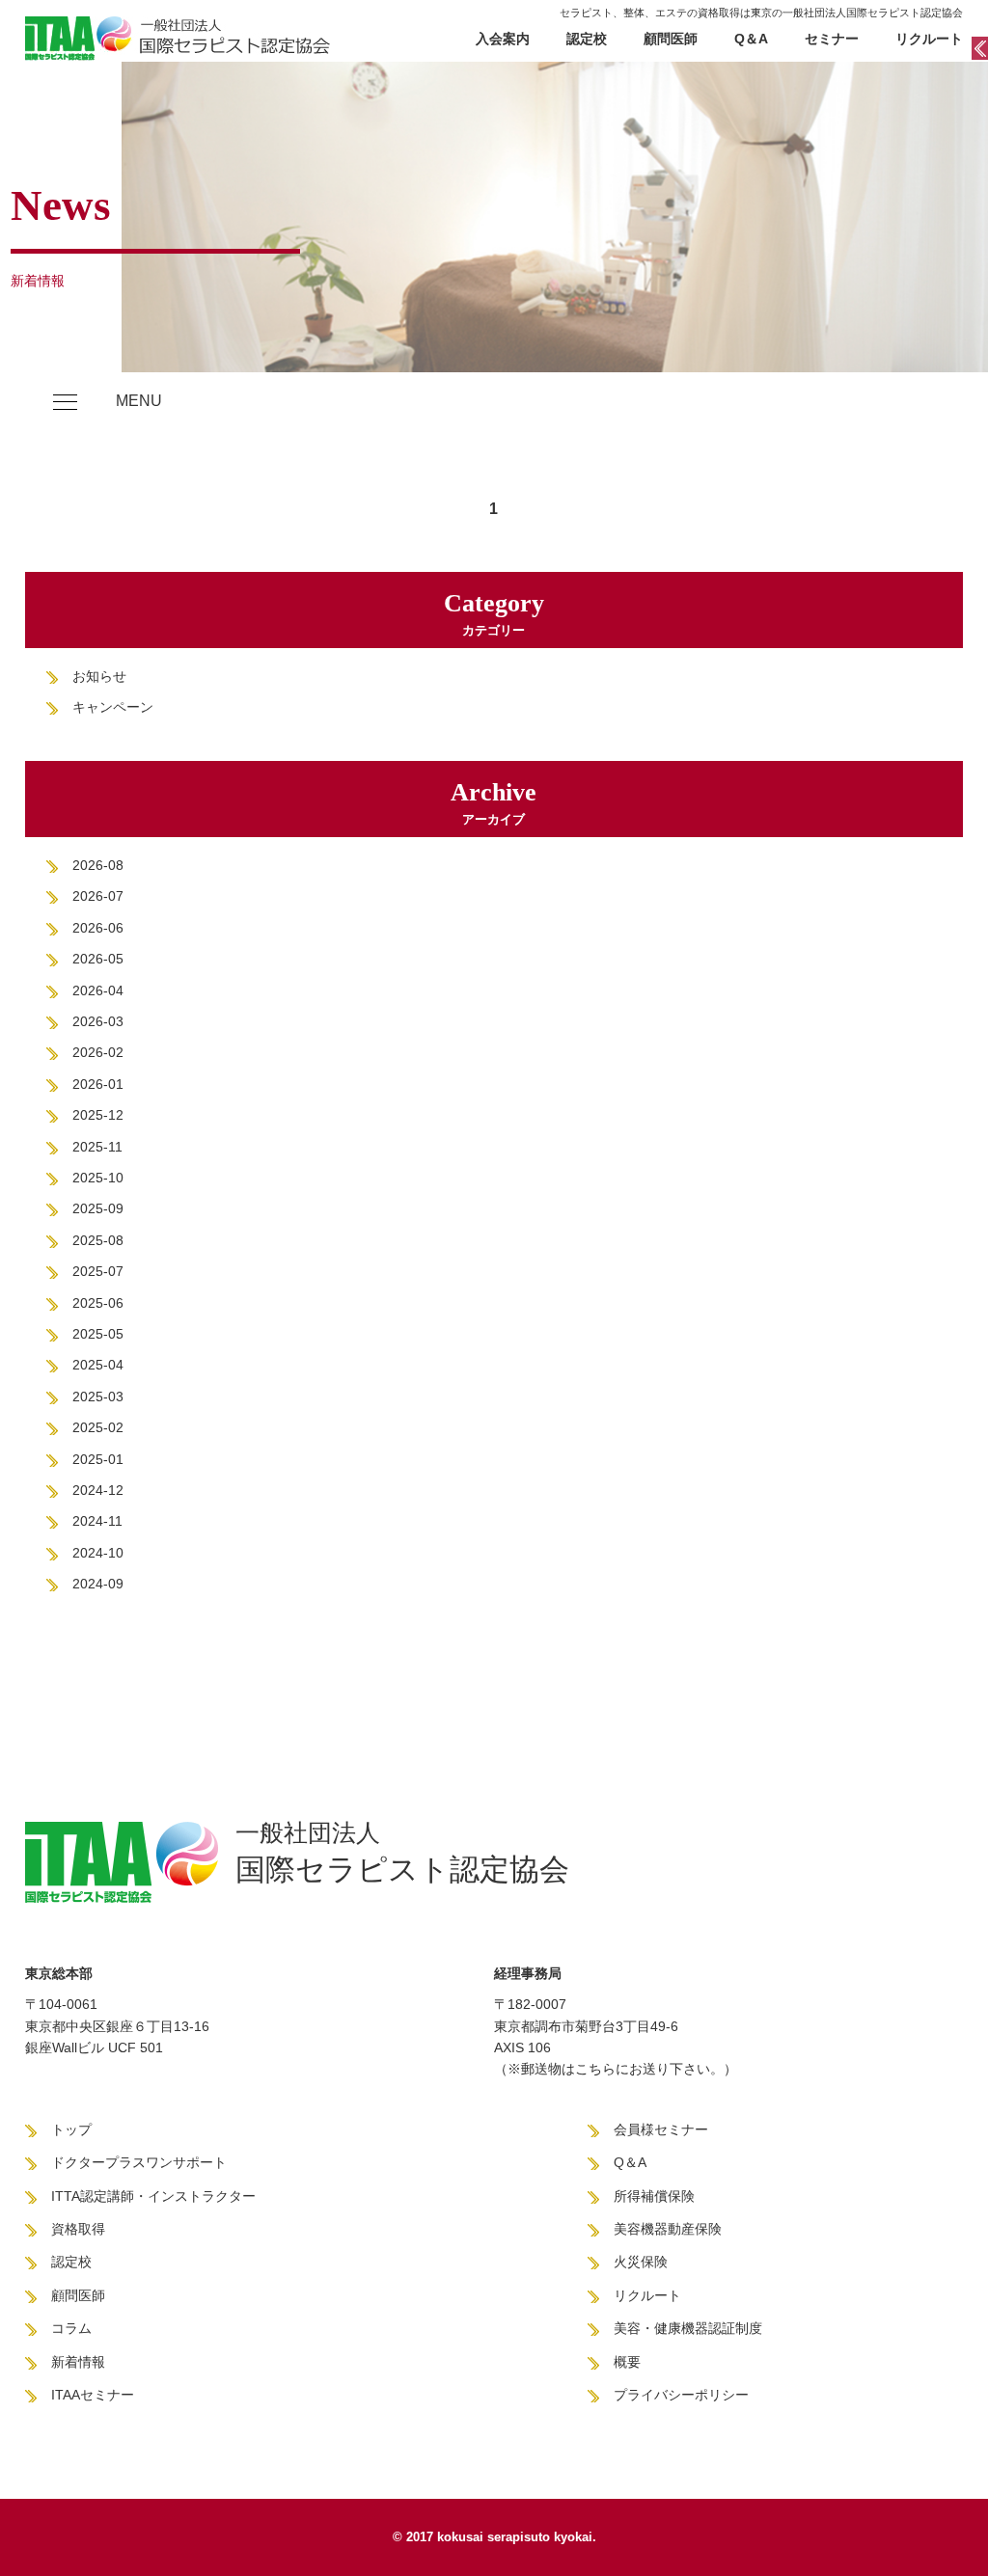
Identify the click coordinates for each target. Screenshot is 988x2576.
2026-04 (98, 990)
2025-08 (98, 1240)
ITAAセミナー (93, 2395)
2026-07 (98, 896)
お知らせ (99, 676)
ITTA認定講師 (93, 2196)
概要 (627, 2362)
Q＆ (626, 2162)
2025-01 (98, 1459)
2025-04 (98, 1365)
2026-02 (98, 1052)
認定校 (587, 39)
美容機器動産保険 (668, 2229)
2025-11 (97, 1147)
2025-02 (98, 1427)
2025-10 (98, 1178)
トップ (71, 2129)
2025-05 (98, 1334)
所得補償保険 (654, 2196)
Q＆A (751, 39)
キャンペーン (113, 707)
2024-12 (98, 1490)
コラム (71, 2328)
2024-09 (98, 1584)
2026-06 (98, 928)
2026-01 (98, 1084)
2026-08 (98, 865)
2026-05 (98, 959)
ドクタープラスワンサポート (139, 2162)
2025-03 (98, 1396)
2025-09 (98, 1208)
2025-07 (98, 1271)
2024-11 (97, 1521)
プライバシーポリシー (681, 2395)
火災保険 (641, 2262)
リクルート (929, 39)
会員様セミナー (661, 2129)
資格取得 (78, 2229)
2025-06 (98, 1303)
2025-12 (98, 1115)
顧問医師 (671, 39)
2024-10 (98, 1553)
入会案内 (503, 39)
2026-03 (98, 1021)
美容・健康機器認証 (674, 2328)
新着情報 (78, 2362)
